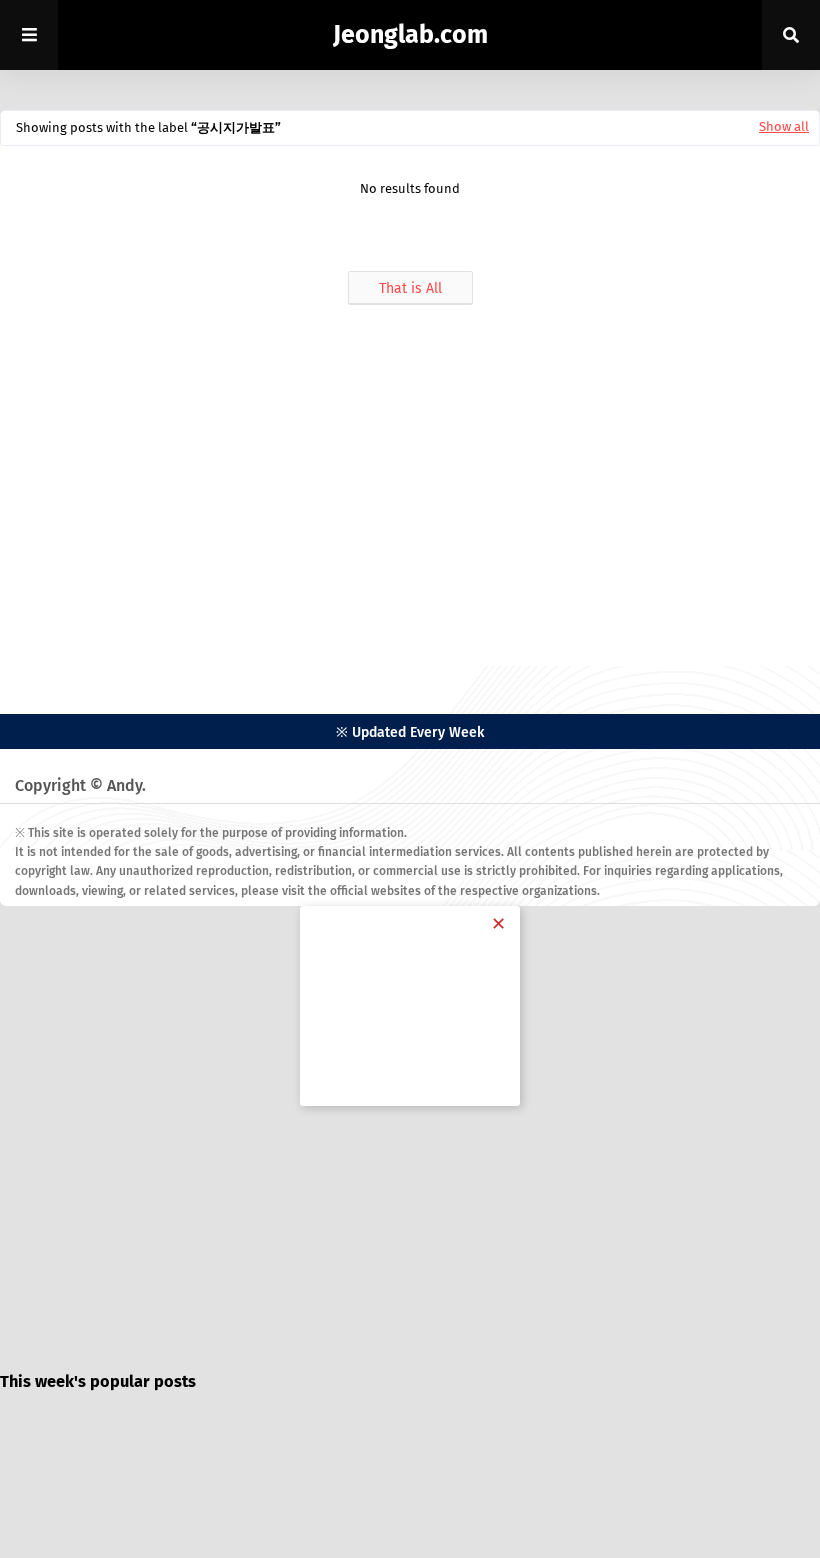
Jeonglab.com (410, 35)
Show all (784, 126)
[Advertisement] (410, 486)
